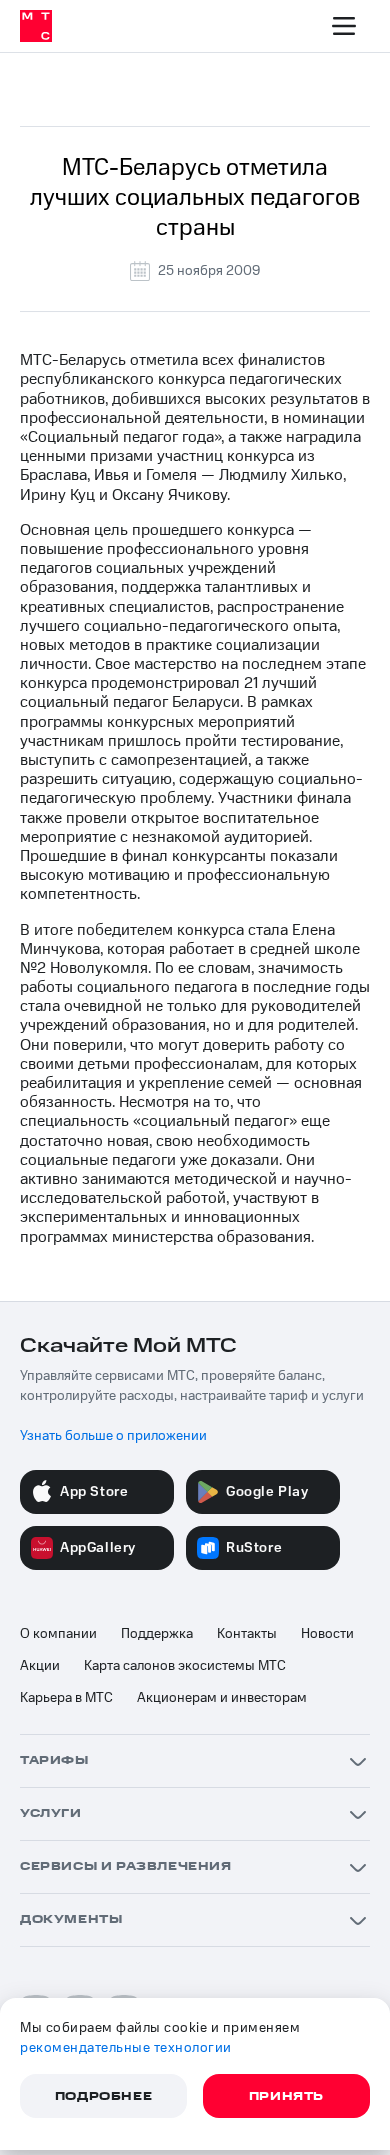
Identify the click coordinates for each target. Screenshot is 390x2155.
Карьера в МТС (66, 1698)
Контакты (247, 1634)
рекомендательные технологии (126, 2048)
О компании (58, 1634)
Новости (327, 1634)
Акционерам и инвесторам (222, 1698)
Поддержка (157, 1634)
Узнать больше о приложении (113, 1436)
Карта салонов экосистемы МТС (185, 1666)
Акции (40, 1666)
